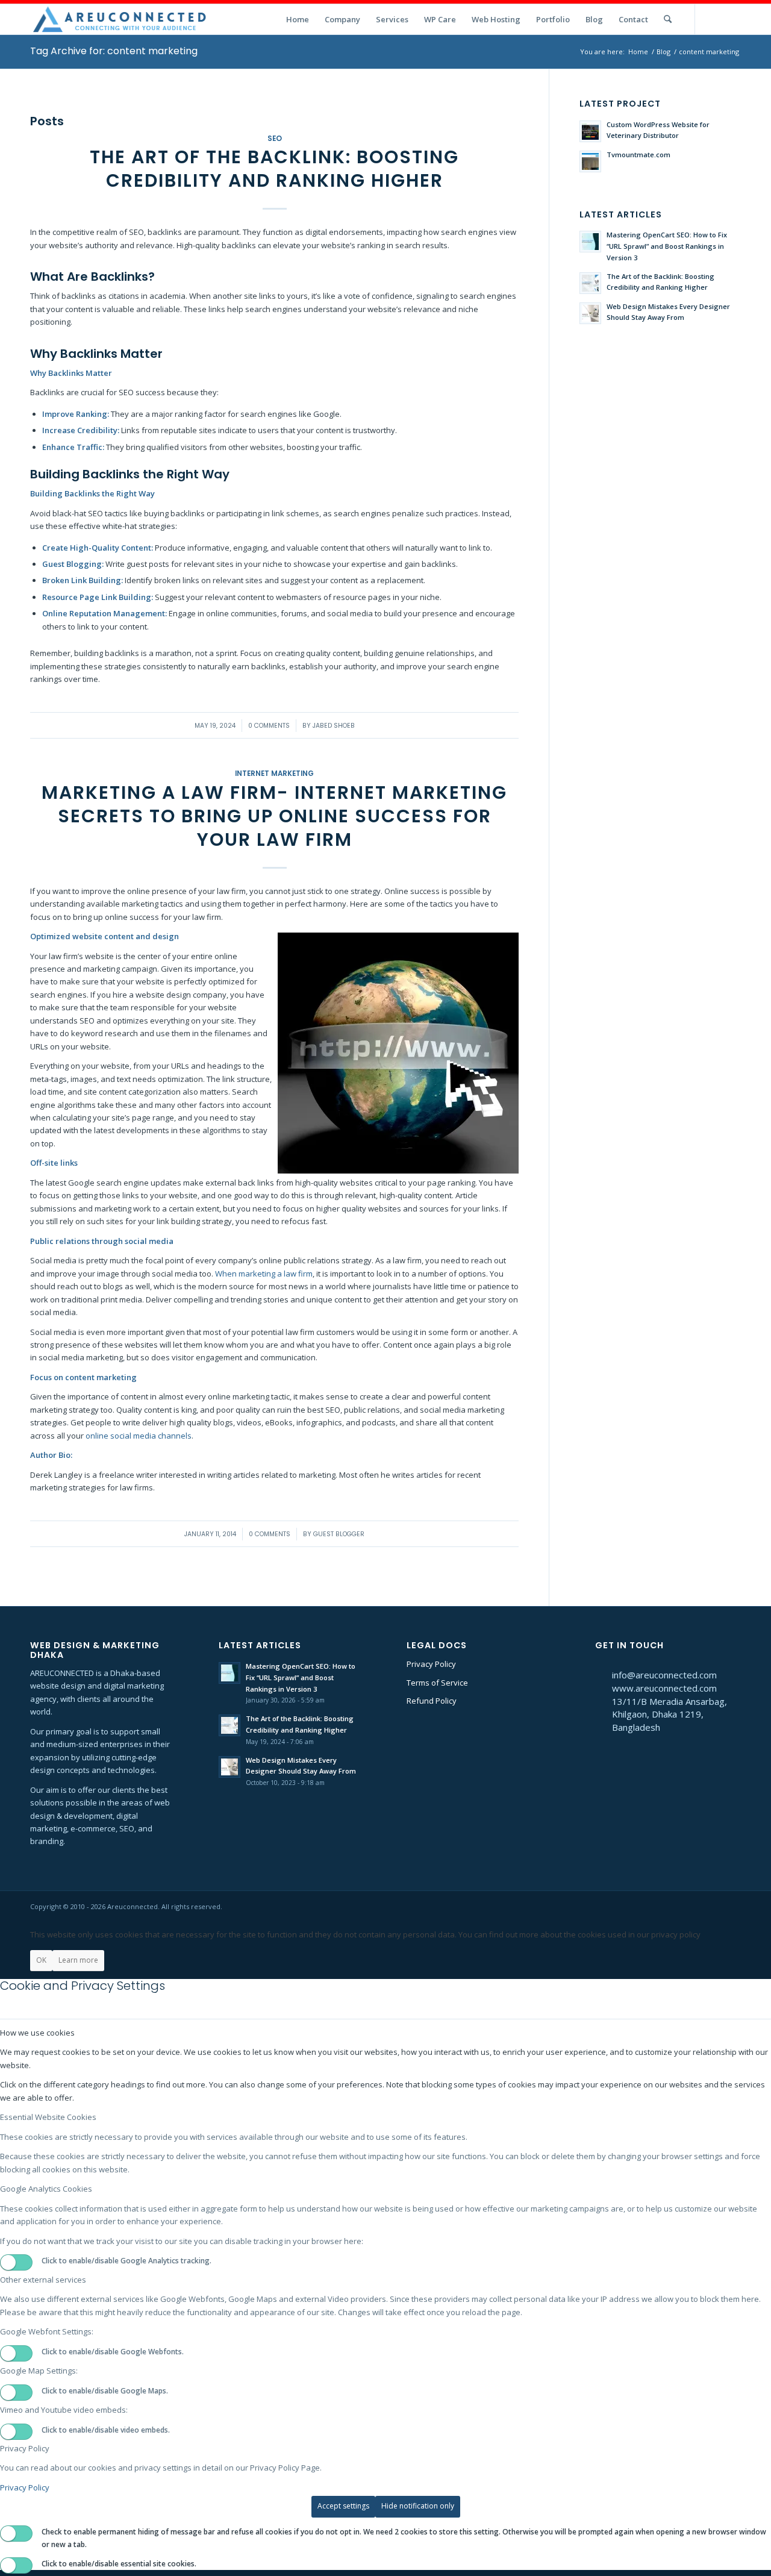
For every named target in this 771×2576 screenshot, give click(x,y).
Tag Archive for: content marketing (114, 51)
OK (41, 1960)
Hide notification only (418, 2506)
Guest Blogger (339, 1534)
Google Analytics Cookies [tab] (46, 2189)
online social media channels (139, 1436)
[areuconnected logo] (120, 19)
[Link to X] (714, 19)
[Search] (668, 19)
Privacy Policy (431, 1664)
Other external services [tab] (43, 2280)
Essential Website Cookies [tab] (48, 2117)
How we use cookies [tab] (37, 2033)
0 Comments (269, 726)
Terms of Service (437, 1683)
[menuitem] (298, 19)
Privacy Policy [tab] (25, 2448)
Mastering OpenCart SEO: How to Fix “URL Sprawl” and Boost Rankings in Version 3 (667, 246)
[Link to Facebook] (732, 19)
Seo (275, 139)
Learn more (78, 1960)
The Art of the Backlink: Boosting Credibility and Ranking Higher (274, 169)
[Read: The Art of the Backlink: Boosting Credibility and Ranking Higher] (590, 283)
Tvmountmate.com (638, 155)
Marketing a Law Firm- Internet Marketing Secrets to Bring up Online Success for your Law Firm (274, 816)
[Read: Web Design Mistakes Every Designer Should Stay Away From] (590, 313)
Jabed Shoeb (334, 726)
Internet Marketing (274, 774)
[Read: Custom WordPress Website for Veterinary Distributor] (590, 131)
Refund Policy (432, 1701)
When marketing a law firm (264, 1274)
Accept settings (343, 2506)
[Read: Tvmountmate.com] (590, 161)
